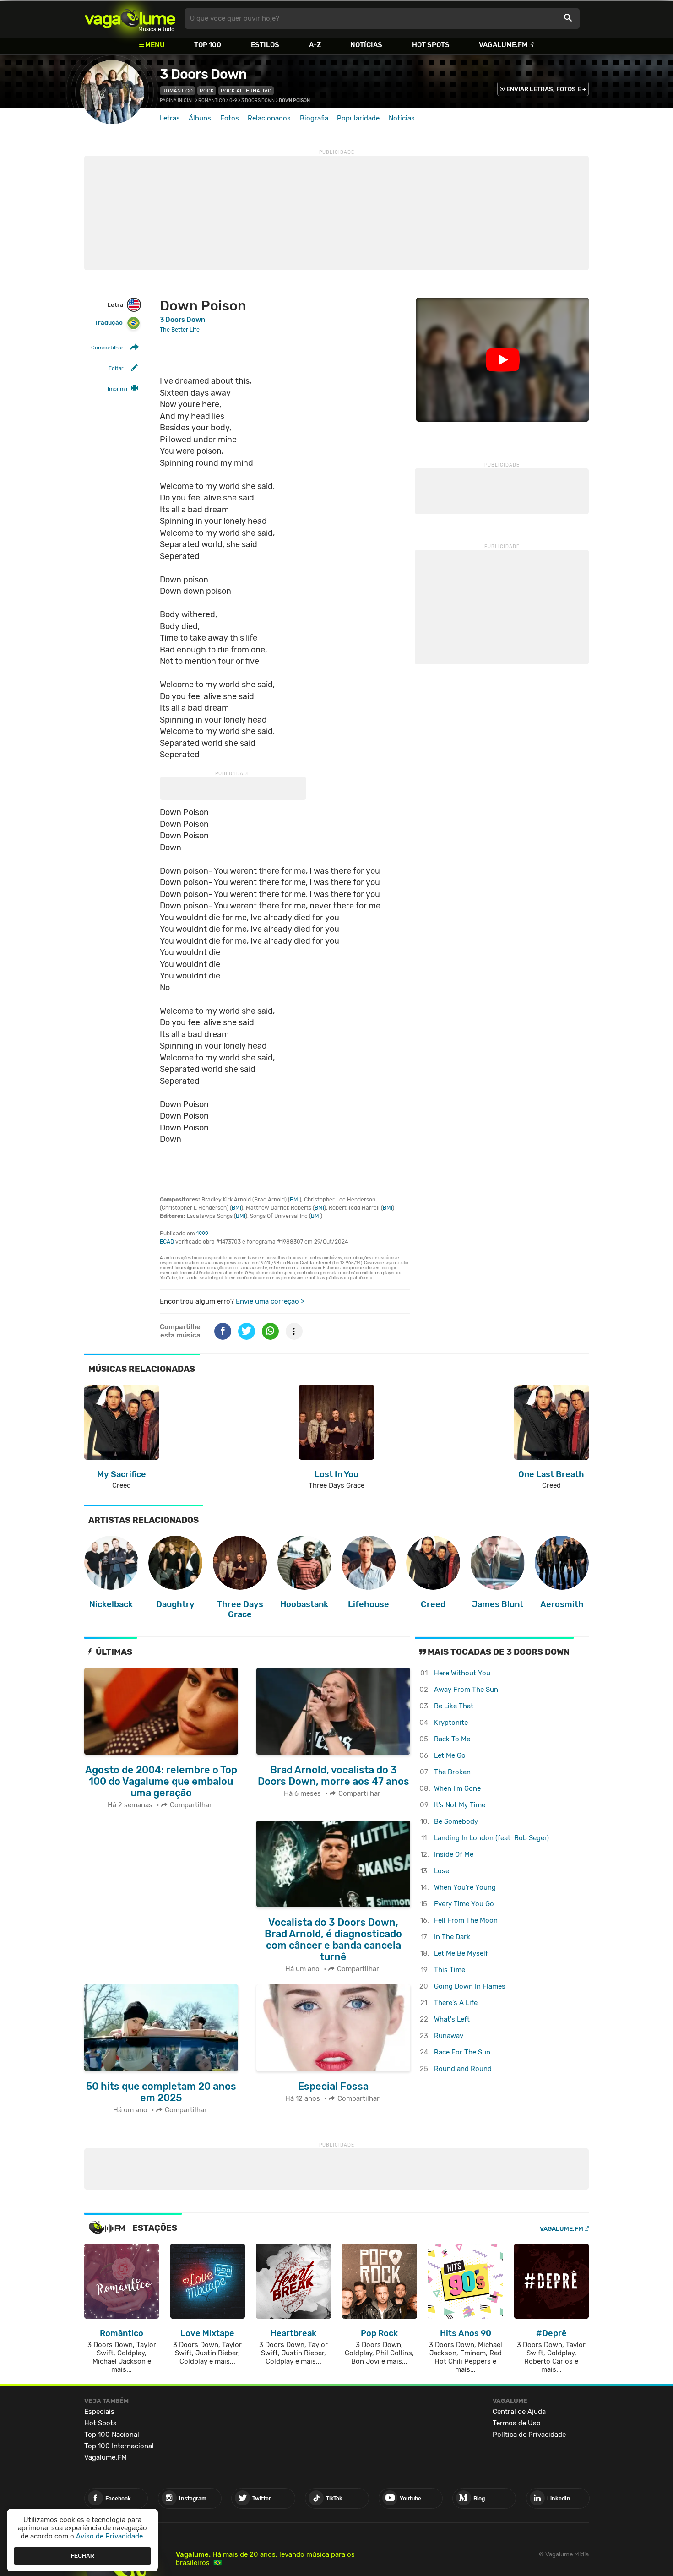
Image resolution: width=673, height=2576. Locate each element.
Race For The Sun (462, 2052)
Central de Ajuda (519, 2412)
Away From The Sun (466, 1690)
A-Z (315, 45)
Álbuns (200, 118)
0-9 (233, 101)
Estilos (265, 45)
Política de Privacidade (529, 2435)
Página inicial (177, 101)
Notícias (366, 45)
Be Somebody (456, 1821)
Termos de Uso (517, 2423)
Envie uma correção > (270, 1301)
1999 (202, 1234)
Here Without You (462, 1673)
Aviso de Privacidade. (110, 2536)
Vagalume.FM (503, 45)
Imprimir (118, 389)
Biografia (314, 118)
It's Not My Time (460, 1805)
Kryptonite (451, 1723)
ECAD (167, 1242)
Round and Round (463, 2069)
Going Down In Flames (470, 1986)
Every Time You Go (464, 1904)
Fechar (83, 2555)
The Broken (452, 1772)
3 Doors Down (203, 74)
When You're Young (465, 1887)
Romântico (177, 91)
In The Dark (452, 1937)
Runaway (449, 2036)
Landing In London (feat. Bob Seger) (491, 1838)
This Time (450, 1970)
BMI (295, 1200)
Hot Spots (431, 45)
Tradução (109, 323)
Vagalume (130, 19)
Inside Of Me (454, 1854)
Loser (443, 1871)
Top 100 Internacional (119, 2446)
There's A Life (456, 2003)
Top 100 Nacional (112, 2435)
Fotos (230, 118)
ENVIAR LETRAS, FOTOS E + (546, 89)
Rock (207, 91)
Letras (170, 118)
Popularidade (358, 118)
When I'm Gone (457, 1788)
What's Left (452, 2019)
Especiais (99, 2412)
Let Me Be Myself (461, 1953)
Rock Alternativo (246, 91)
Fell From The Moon (466, 1920)
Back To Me (452, 1739)
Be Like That (454, 1706)
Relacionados (269, 118)
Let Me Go (450, 1755)
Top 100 (208, 45)
